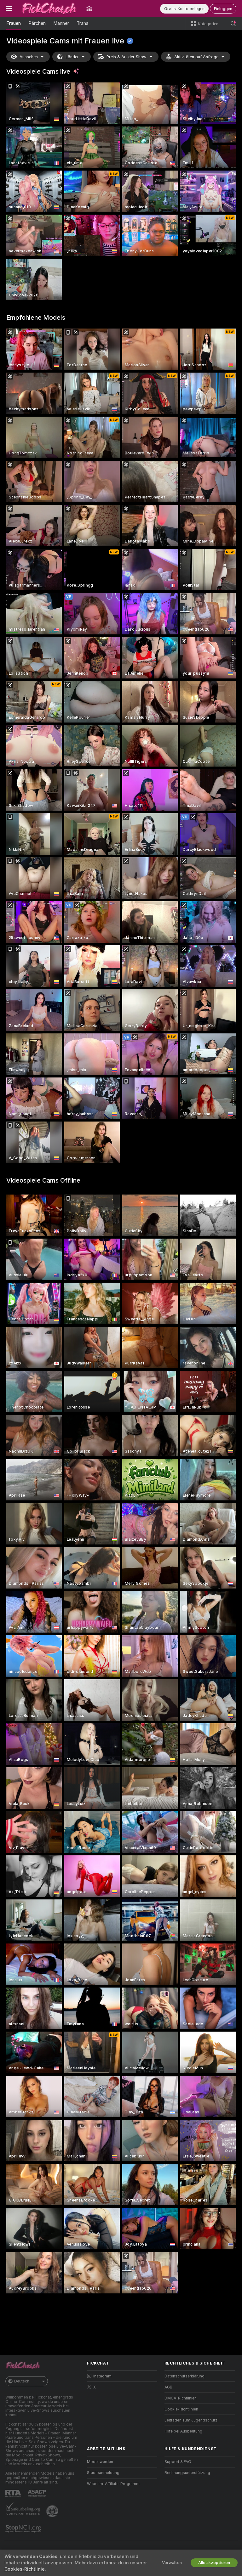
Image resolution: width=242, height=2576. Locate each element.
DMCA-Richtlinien (181, 2398)
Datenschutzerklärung (184, 2376)
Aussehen (29, 57)
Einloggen (223, 9)
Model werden (100, 2462)
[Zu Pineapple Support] (53, 2511)
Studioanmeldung (103, 2473)
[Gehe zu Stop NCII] (24, 2529)
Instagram (102, 2376)
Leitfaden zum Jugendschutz (191, 2420)
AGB (168, 2387)
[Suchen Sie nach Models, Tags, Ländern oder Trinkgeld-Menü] (233, 24)
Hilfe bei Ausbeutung (183, 2431)
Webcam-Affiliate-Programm (113, 2484)
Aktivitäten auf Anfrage (196, 57)
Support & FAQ (178, 2462)
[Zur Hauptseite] (49, 8)
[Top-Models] (89, 8)
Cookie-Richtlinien (181, 2409)
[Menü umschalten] (9, 8)
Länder (72, 57)
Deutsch (22, 2381)
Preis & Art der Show (127, 57)
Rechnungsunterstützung (187, 2473)
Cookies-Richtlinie (25, 2569)
